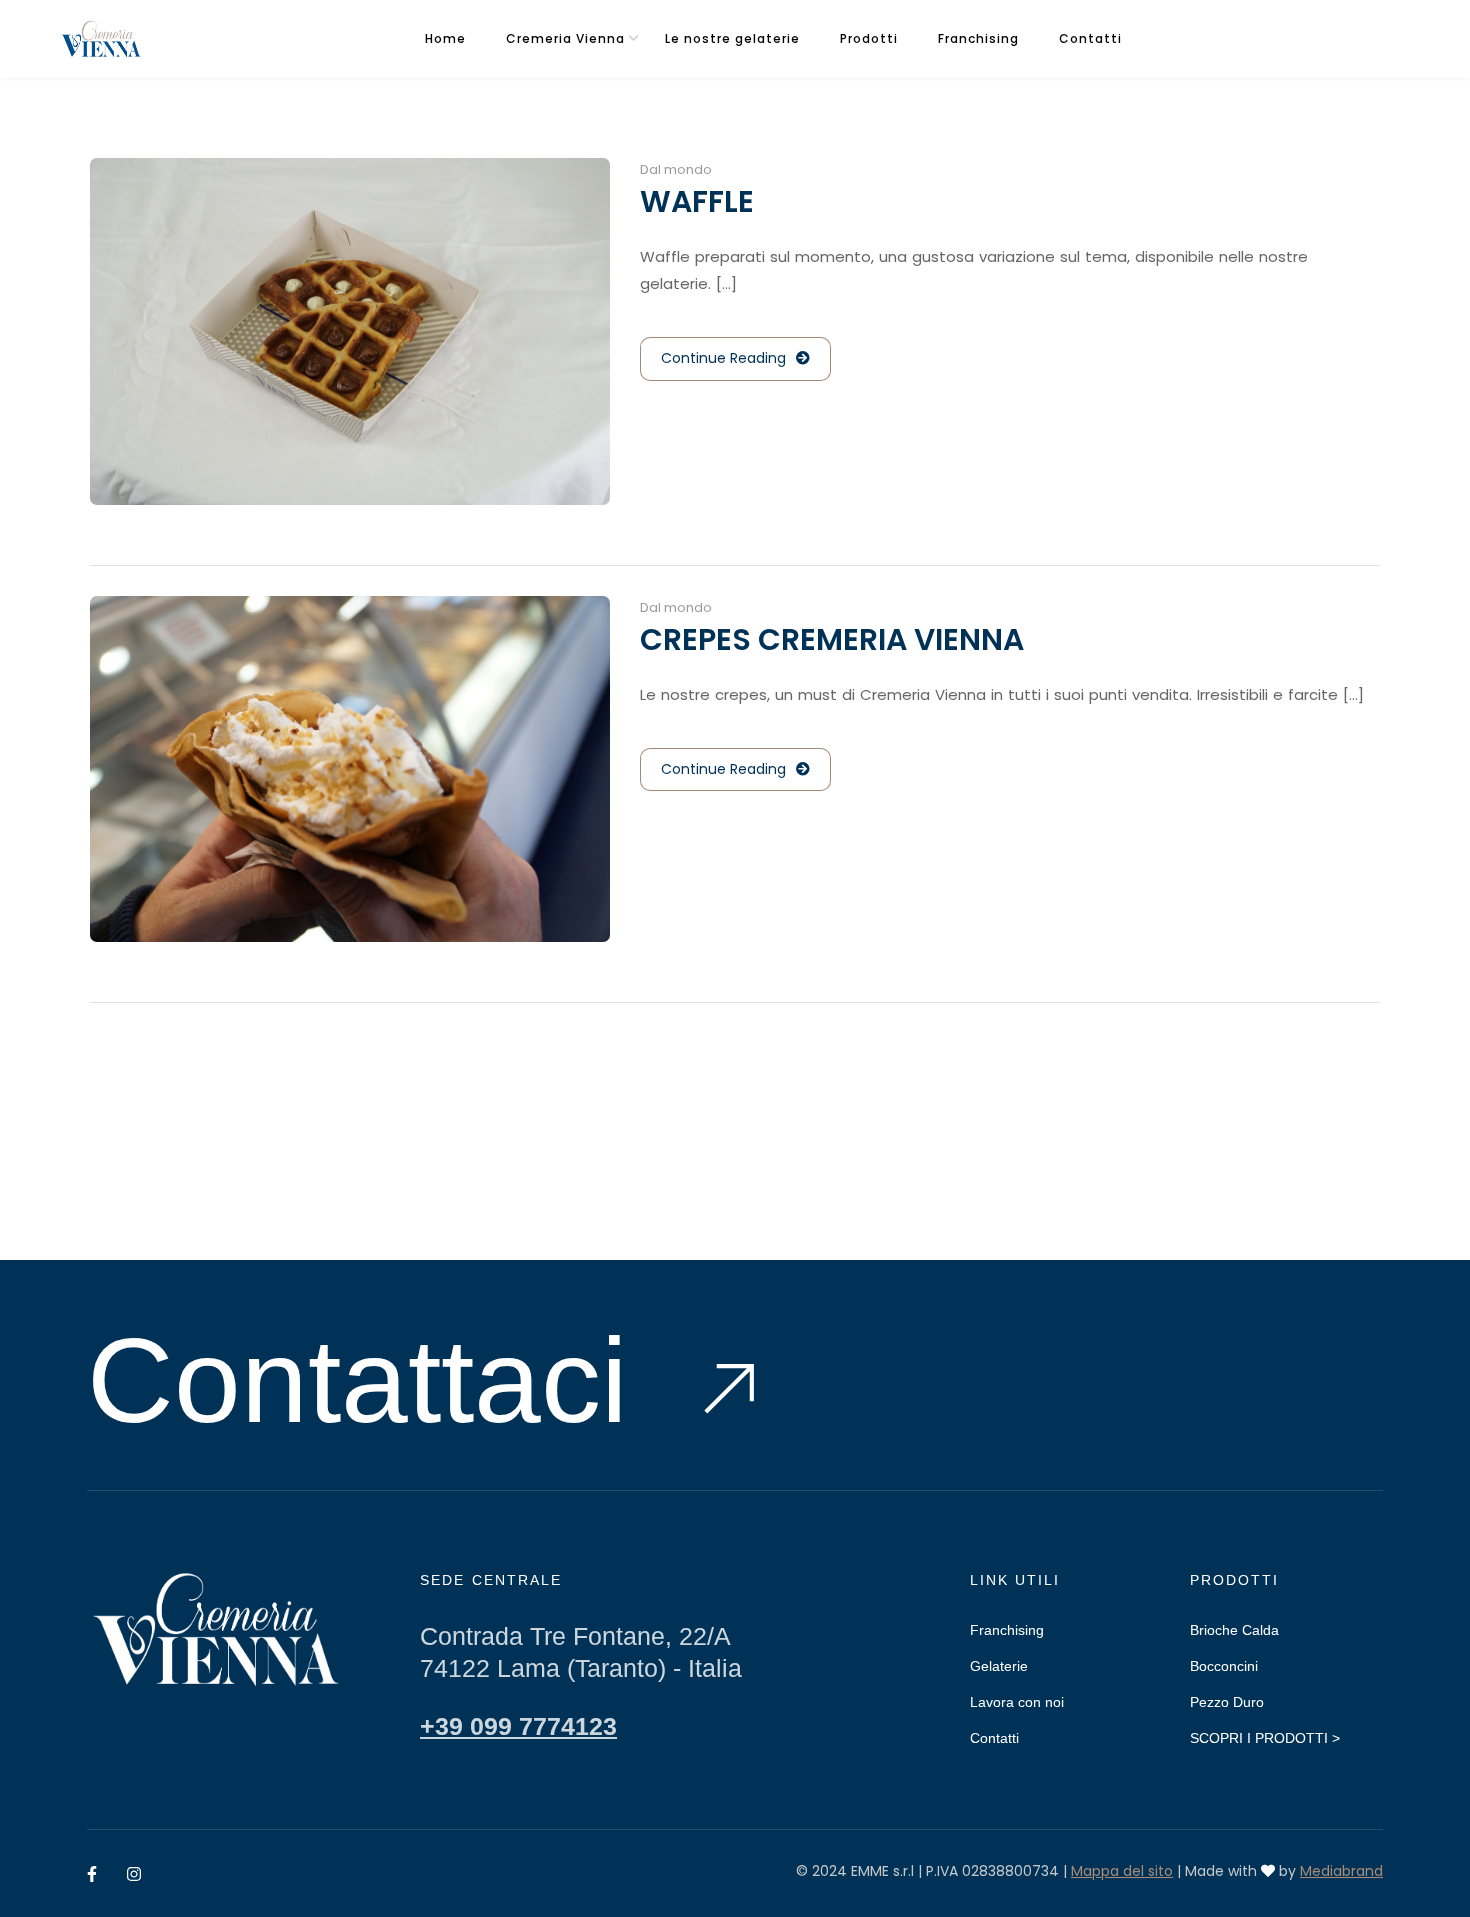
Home (445, 38)
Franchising (978, 38)
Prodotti (869, 38)
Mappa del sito (1122, 1871)
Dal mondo (676, 169)
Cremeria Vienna (565, 38)
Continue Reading (723, 358)
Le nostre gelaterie (732, 38)
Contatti (1090, 38)
